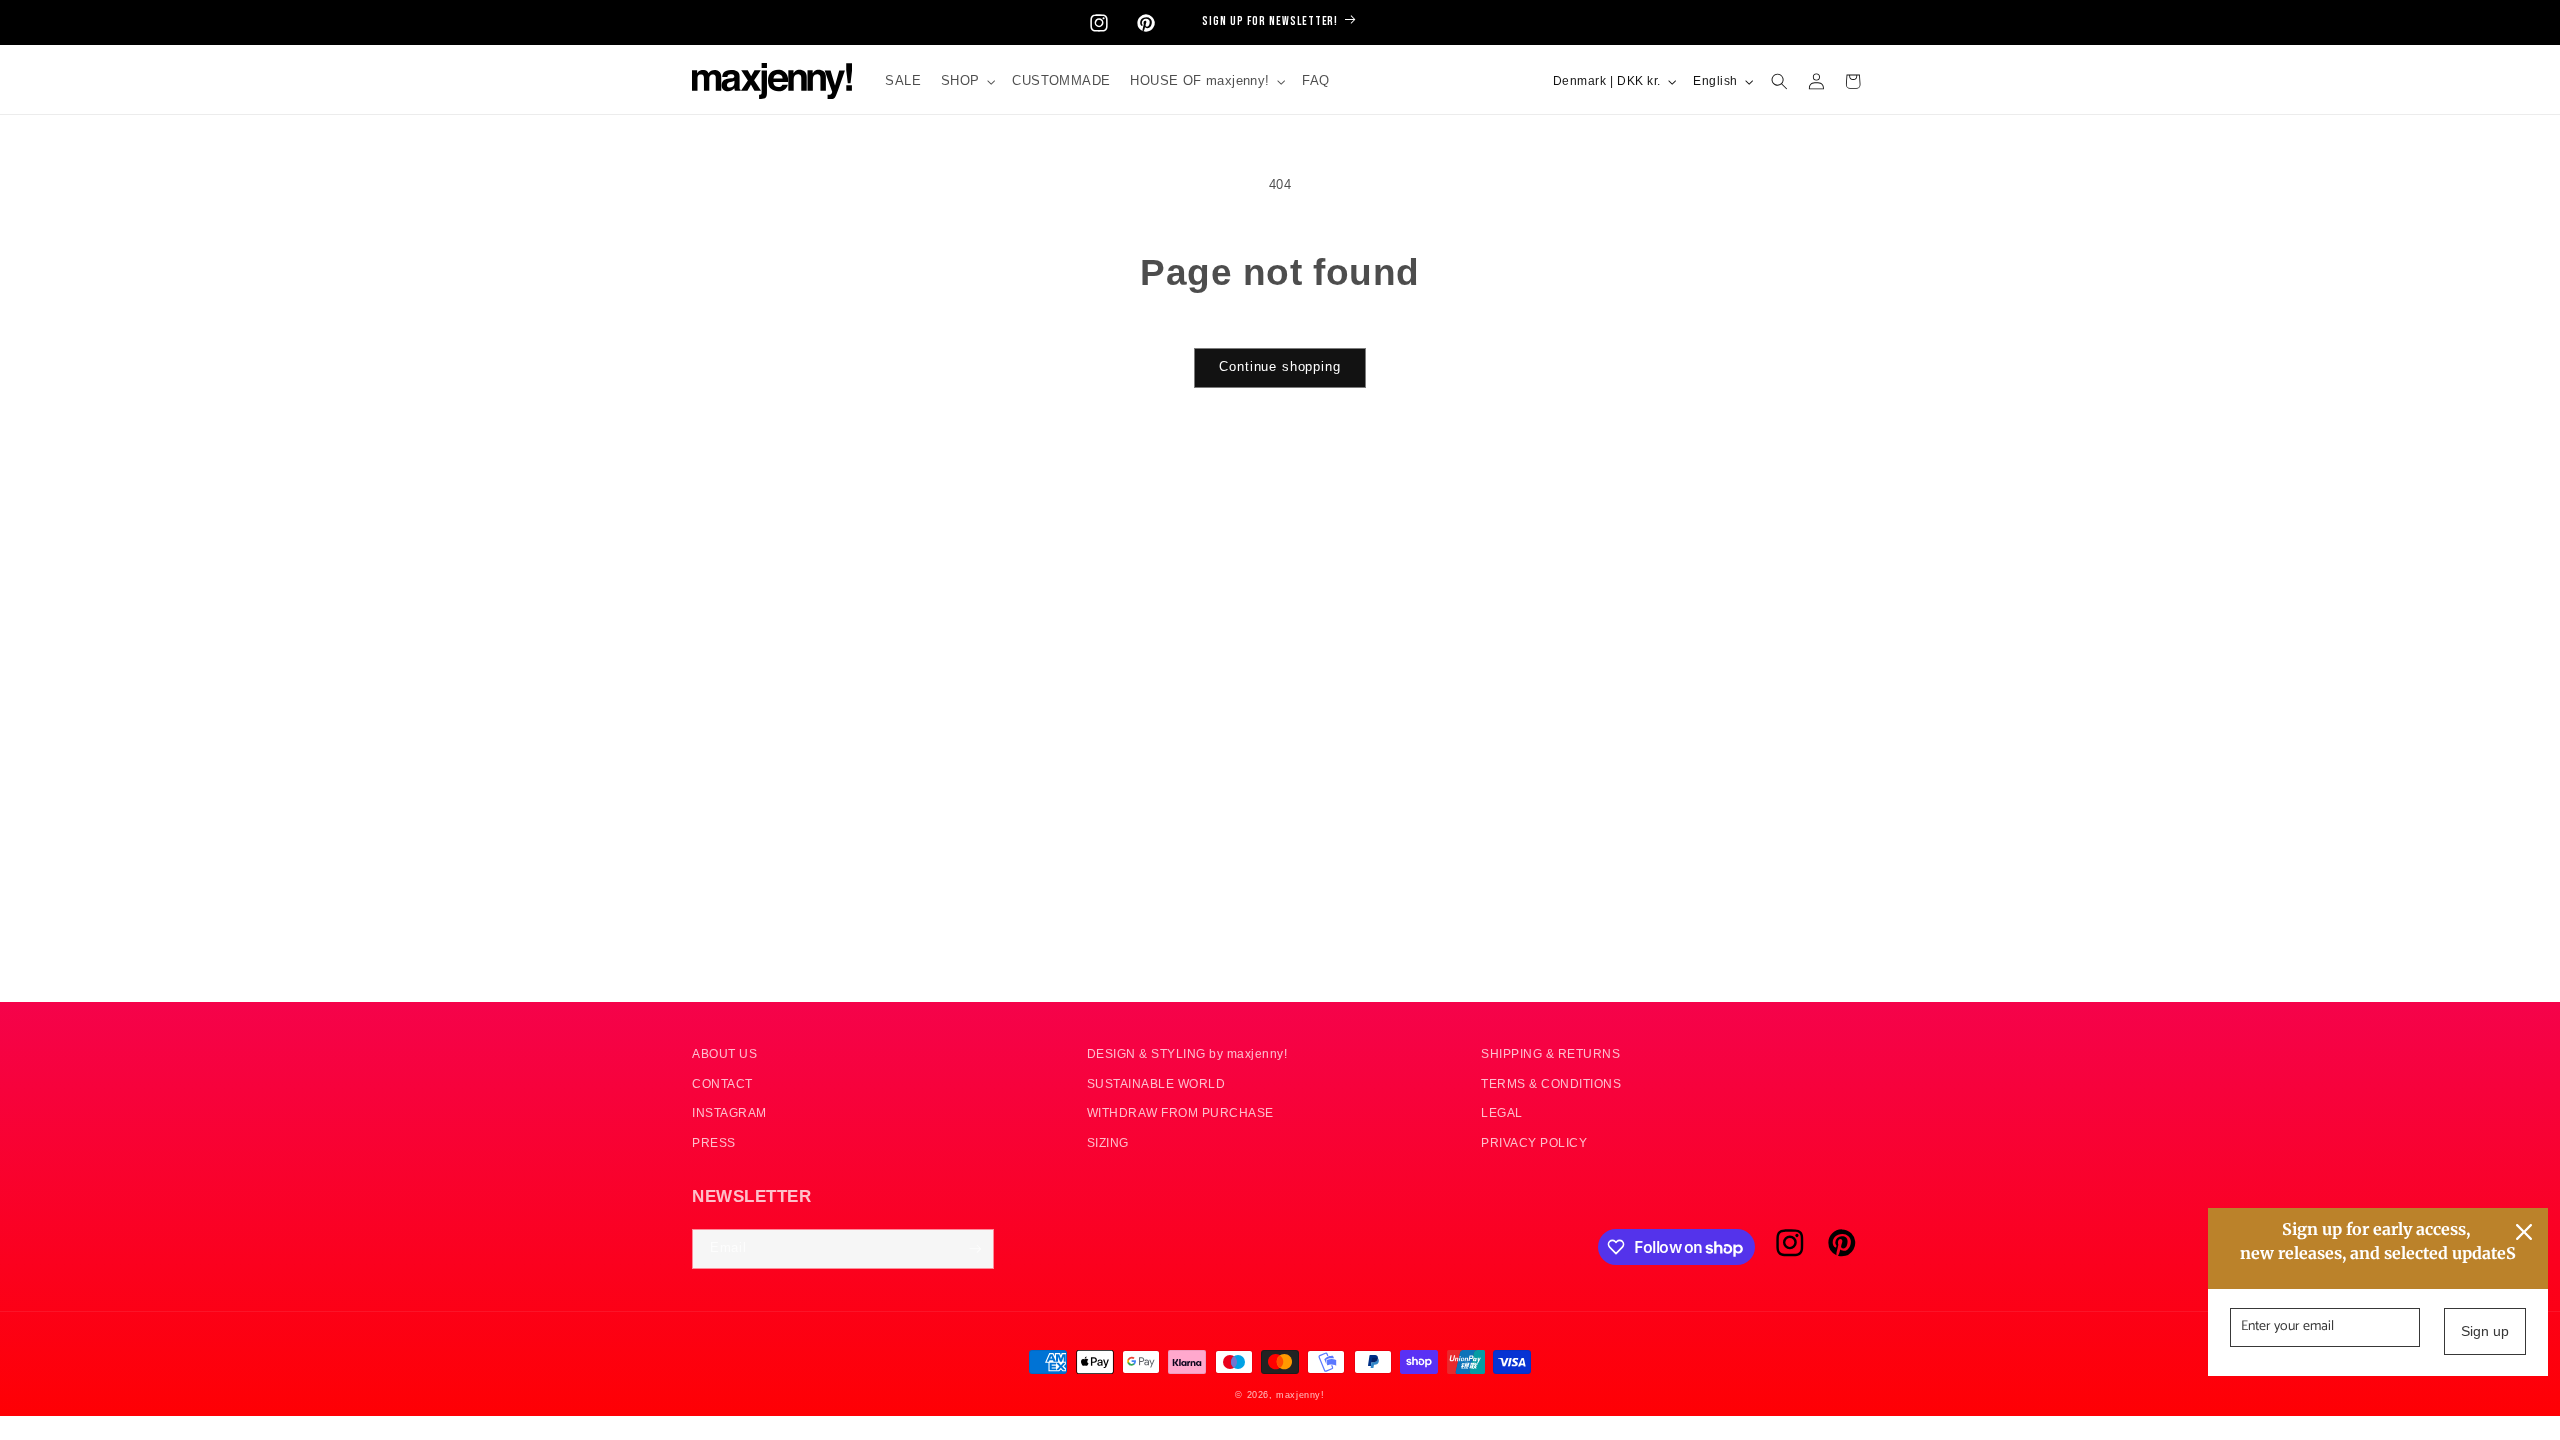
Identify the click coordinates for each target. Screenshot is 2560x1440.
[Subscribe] (974, 1249)
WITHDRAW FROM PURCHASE (1180, 1112)
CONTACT (722, 1083)
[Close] (2524, 1232)
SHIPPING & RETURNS (1550, 1053)
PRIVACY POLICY (1534, 1142)
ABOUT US (724, 1053)
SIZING (1108, 1142)
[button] (966, 81)
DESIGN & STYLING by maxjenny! (1187, 1053)
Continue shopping (1279, 367)
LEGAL (1502, 1112)
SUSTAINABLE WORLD (1156, 1083)
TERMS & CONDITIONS (1551, 1083)
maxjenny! (1300, 1395)
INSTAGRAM (729, 1112)
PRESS (714, 1142)
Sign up (2485, 1331)
